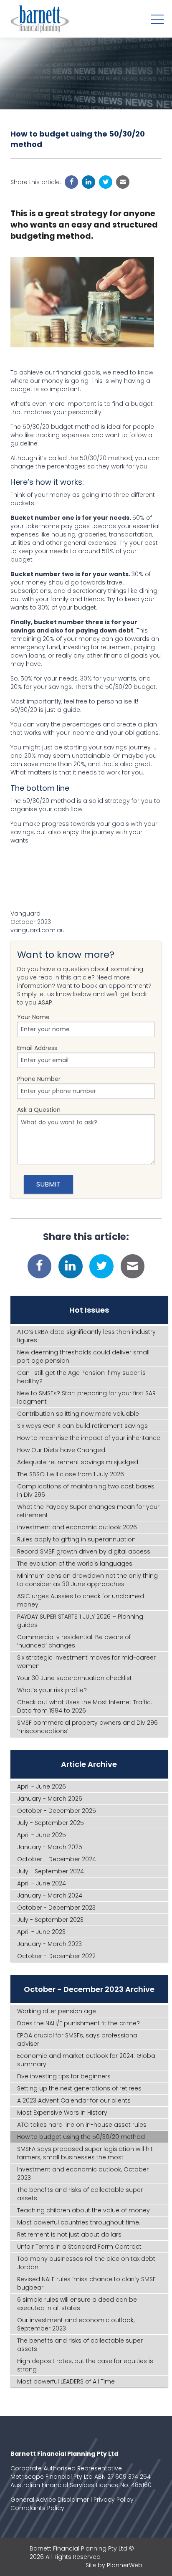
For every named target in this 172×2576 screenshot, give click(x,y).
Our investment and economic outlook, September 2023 (76, 2324)
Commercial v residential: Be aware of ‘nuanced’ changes (74, 1641)
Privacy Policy (114, 2500)
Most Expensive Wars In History (62, 2113)
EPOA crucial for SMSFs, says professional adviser (78, 2040)
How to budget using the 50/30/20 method (81, 2137)
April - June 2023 (41, 1932)
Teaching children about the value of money (83, 2210)
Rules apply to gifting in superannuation (76, 1539)
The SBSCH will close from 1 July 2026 (71, 1474)
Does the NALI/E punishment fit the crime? (78, 2023)
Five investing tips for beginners (64, 2076)
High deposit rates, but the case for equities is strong (85, 2365)
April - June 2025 (42, 1835)
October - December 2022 (56, 1956)
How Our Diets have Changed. (62, 1450)
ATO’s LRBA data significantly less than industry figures (86, 1336)
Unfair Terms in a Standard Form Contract (79, 2247)
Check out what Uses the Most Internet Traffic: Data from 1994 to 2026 (85, 1706)
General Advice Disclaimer (50, 2500)
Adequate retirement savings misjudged (78, 1462)
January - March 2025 (50, 1847)
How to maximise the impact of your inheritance (89, 1438)
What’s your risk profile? (52, 1690)
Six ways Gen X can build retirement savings (82, 1426)
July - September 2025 (51, 1823)
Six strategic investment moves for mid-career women (86, 1662)
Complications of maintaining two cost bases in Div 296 (86, 1490)
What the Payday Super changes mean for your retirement (88, 1511)
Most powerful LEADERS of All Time (66, 2381)
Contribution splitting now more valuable (78, 1414)
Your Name (33, 1017)
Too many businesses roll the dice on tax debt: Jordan (87, 2263)
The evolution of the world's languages (75, 1564)
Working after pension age (57, 2011)
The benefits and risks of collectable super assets (80, 2194)
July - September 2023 (50, 1920)
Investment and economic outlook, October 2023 (83, 2174)
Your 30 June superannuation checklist (75, 1678)
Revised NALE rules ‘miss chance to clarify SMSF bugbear (86, 2283)
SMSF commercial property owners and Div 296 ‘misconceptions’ (87, 1727)
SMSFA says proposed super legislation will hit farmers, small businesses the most (85, 2153)
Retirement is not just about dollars (69, 2234)
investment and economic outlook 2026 (77, 1527)
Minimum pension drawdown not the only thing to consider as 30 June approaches (87, 1580)
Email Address (37, 1048)
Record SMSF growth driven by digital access (84, 1551)
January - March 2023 (49, 1944)
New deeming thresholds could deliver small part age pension (83, 1356)
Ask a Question (39, 1110)
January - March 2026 (50, 1799)
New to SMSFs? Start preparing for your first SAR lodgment (86, 1397)
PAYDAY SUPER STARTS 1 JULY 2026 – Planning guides (80, 1621)
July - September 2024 (51, 1871)
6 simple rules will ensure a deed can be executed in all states (77, 2304)
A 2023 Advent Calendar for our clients (74, 2100)
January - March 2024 (50, 1895)
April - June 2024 (42, 1883)
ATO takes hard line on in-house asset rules (82, 2125)
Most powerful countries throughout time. (79, 2222)
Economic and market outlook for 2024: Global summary (87, 2060)
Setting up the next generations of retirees (79, 2088)
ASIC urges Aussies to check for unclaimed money (81, 1600)
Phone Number (39, 1079)
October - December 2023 (56, 1908)
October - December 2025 (57, 1811)
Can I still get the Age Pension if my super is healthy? (81, 1377)
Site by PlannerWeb (114, 2565)
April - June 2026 (42, 1786)
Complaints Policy (37, 2508)
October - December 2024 (57, 1859)
